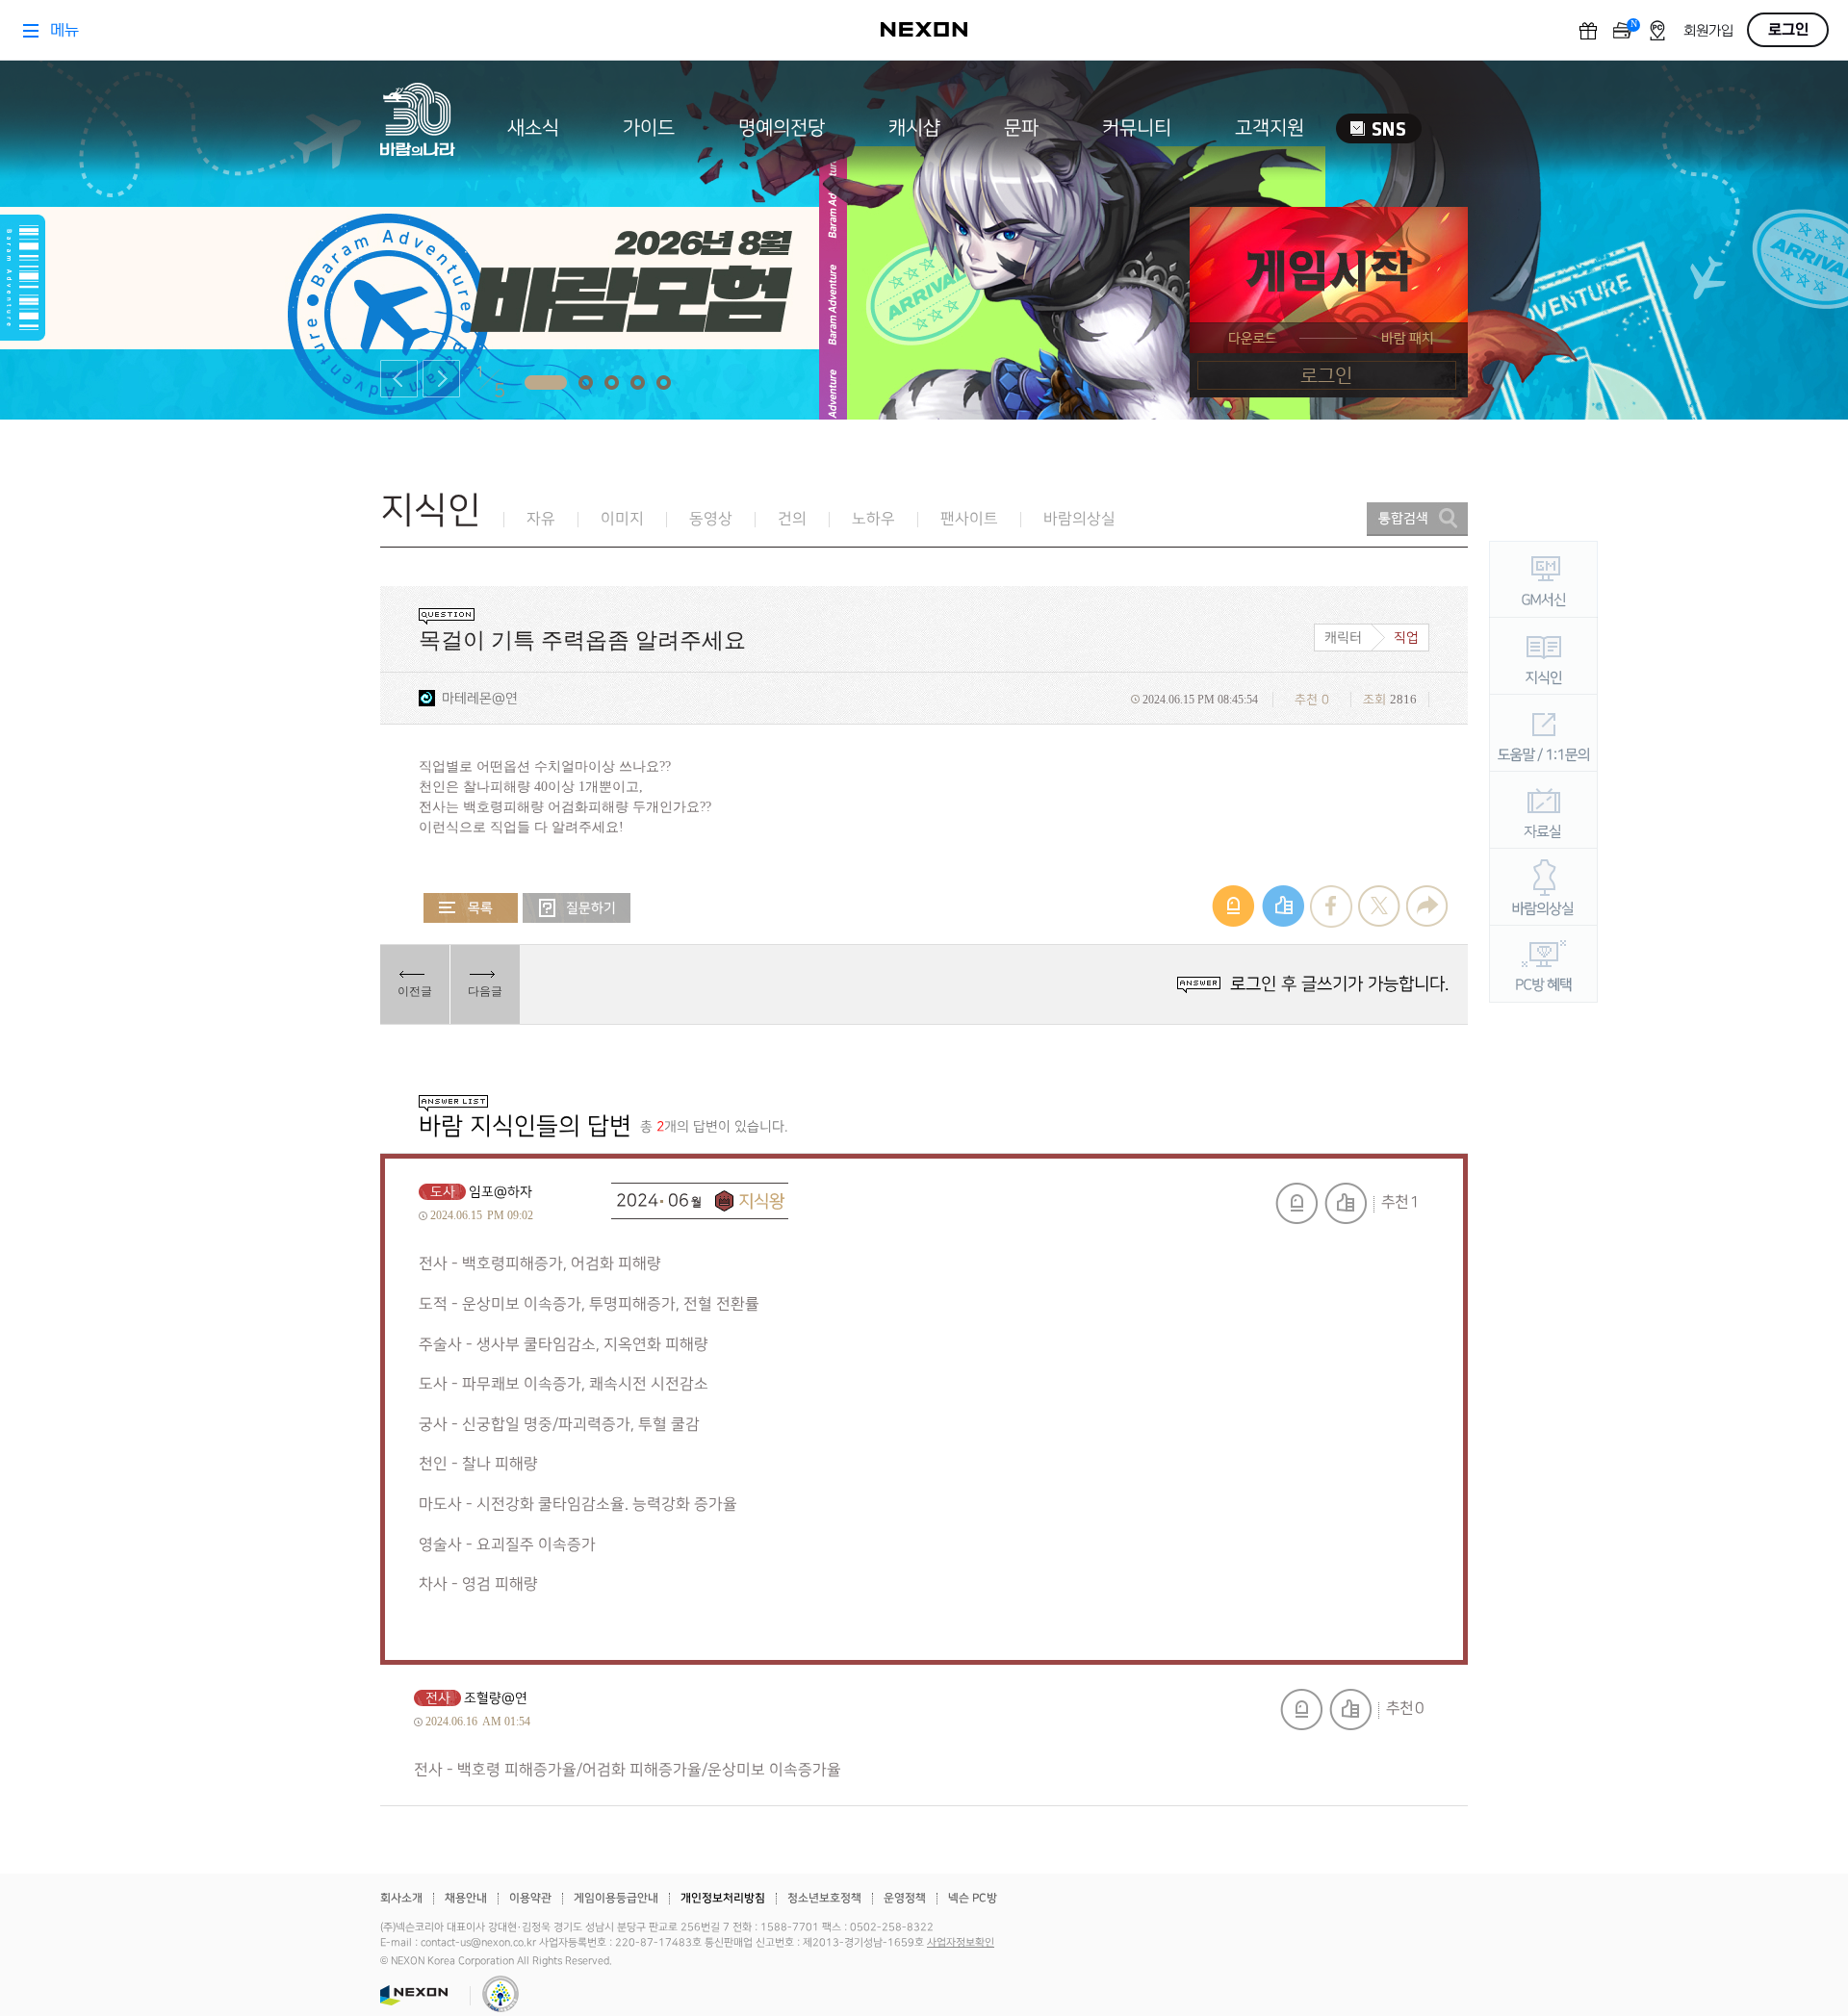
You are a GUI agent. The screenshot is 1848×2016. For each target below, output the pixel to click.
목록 (471, 908)
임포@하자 (500, 1192)
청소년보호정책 (824, 1898)
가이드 (649, 128)
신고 (1296, 1203)
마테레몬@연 (480, 698)
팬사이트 (969, 519)
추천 (1346, 1203)
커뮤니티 (1137, 128)
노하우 (873, 519)
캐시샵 (914, 128)
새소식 (533, 128)
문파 (1021, 128)
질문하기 (577, 908)
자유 (541, 519)
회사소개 (401, 1898)
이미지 (622, 519)
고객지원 (1270, 128)
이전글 (415, 991)
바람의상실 (1079, 519)
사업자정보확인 (961, 1943)
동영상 (711, 519)
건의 (792, 519)
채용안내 (466, 1898)
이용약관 (530, 1898)
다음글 (485, 991)
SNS (1379, 128)
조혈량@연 (496, 1698)
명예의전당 (782, 128)
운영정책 (905, 1898)
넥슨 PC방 (973, 1898)
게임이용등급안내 (616, 1898)
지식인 (431, 510)
